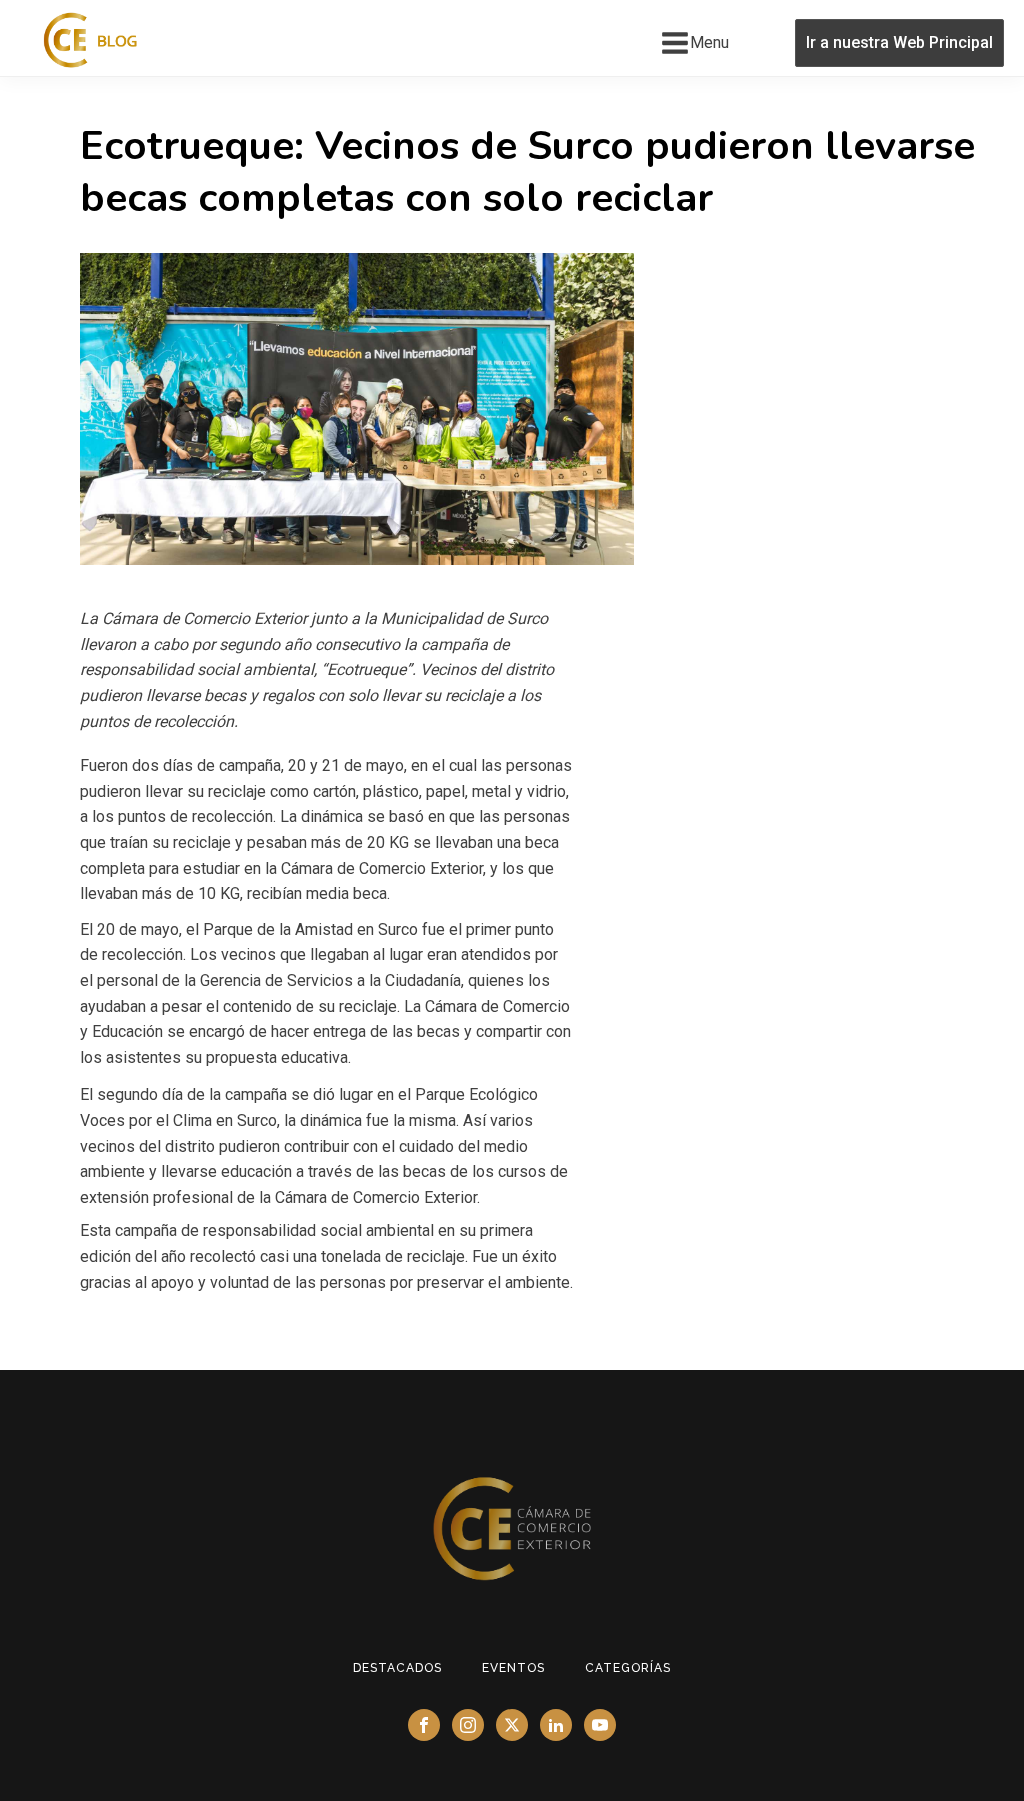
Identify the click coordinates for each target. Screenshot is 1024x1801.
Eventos (513, 1668)
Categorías (628, 1668)
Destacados (397, 1668)
